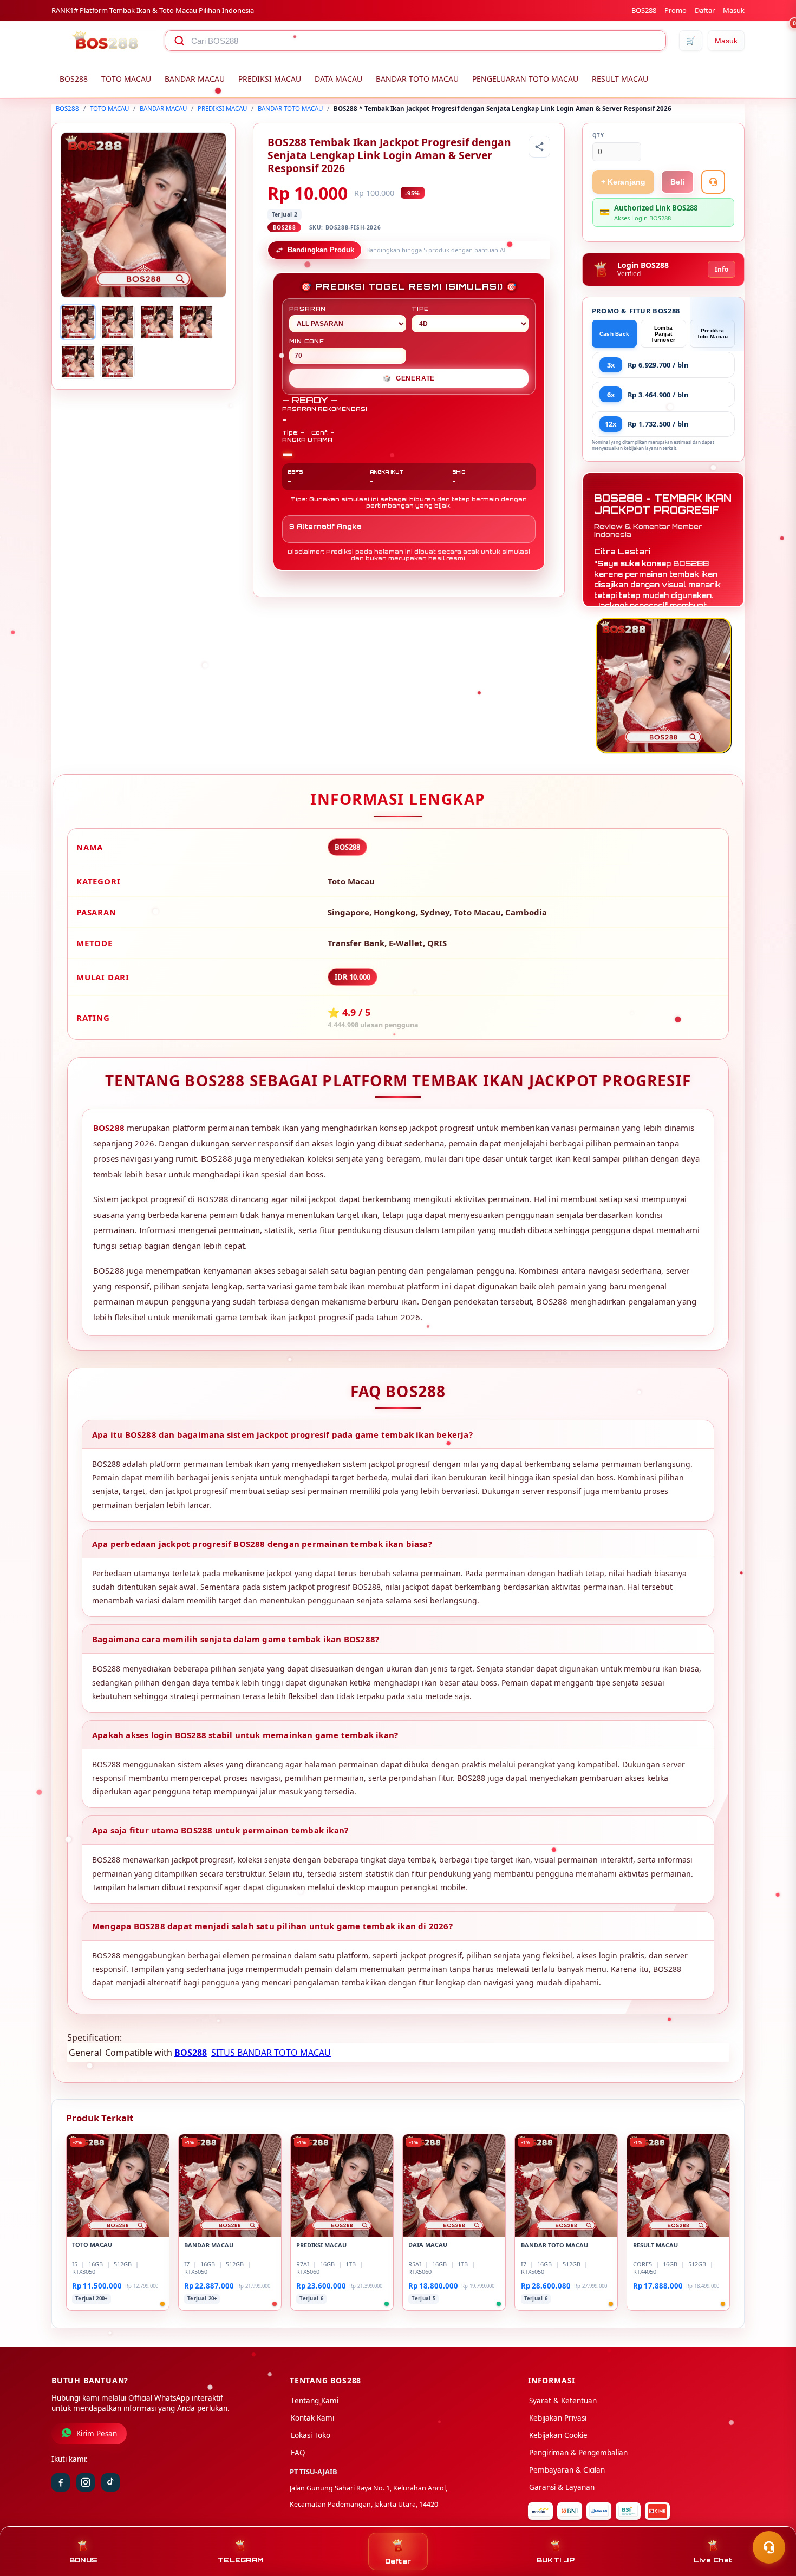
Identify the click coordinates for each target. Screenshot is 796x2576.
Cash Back (615, 334)
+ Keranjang (623, 182)
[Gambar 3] (157, 322)
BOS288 (644, 10)
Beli (677, 182)
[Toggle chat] (769, 2547)
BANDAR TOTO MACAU (417, 79)
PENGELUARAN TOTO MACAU (525, 79)
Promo (676, 10)
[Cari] (179, 41)
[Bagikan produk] (539, 147)
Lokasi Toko (311, 2435)
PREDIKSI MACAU (270, 79)
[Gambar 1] (78, 322)
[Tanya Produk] (713, 182)
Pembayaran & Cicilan (567, 2470)
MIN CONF (306, 341)
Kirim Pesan (97, 2434)
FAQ (298, 2453)
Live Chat (713, 2560)
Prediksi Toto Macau (713, 333)
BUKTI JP (556, 2560)
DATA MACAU (338, 79)
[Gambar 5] (78, 362)
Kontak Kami (312, 2418)
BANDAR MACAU (195, 79)
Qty (598, 136)
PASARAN (308, 309)
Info (722, 269)
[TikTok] (110, 2482)
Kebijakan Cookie (558, 2435)
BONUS (83, 2560)
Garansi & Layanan (562, 2487)
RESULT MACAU (620, 79)
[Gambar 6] (118, 362)
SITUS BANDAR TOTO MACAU (271, 2053)
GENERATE (409, 378)
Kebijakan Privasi (558, 2418)
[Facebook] (61, 2482)
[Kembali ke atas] (772, 2521)
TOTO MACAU (126, 79)
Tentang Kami (315, 2401)
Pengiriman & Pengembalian (578, 2453)
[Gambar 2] (118, 322)
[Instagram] (86, 2482)
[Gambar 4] (196, 322)
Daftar (705, 10)
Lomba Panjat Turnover (663, 334)
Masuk (734, 10)
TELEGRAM (240, 2560)
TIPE (420, 309)
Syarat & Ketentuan (563, 2401)
